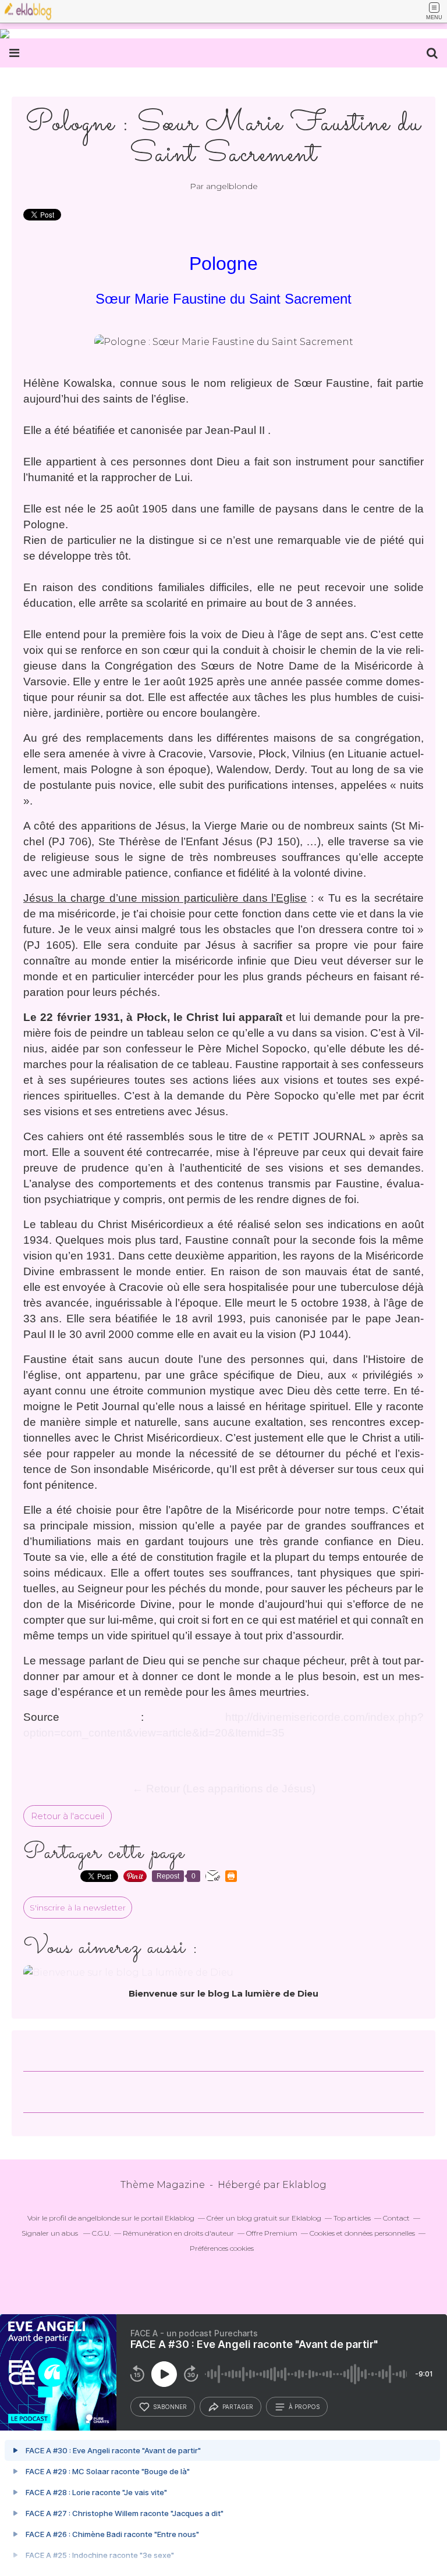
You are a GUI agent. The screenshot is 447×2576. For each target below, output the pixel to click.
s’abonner (170, 2407)
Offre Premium (272, 2233)
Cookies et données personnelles (362, 2233)
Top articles (352, 2218)
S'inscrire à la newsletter (78, 1908)
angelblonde (99, 2218)
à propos (304, 2407)
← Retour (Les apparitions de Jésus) (224, 1789)
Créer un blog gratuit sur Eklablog (264, 2218)
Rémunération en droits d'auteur (178, 2233)
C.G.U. (101, 2233)
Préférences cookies (222, 2248)
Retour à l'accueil (68, 1816)
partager (238, 2407)
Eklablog (304, 2185)
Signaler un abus (51, 2233)
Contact (396, 2218)
